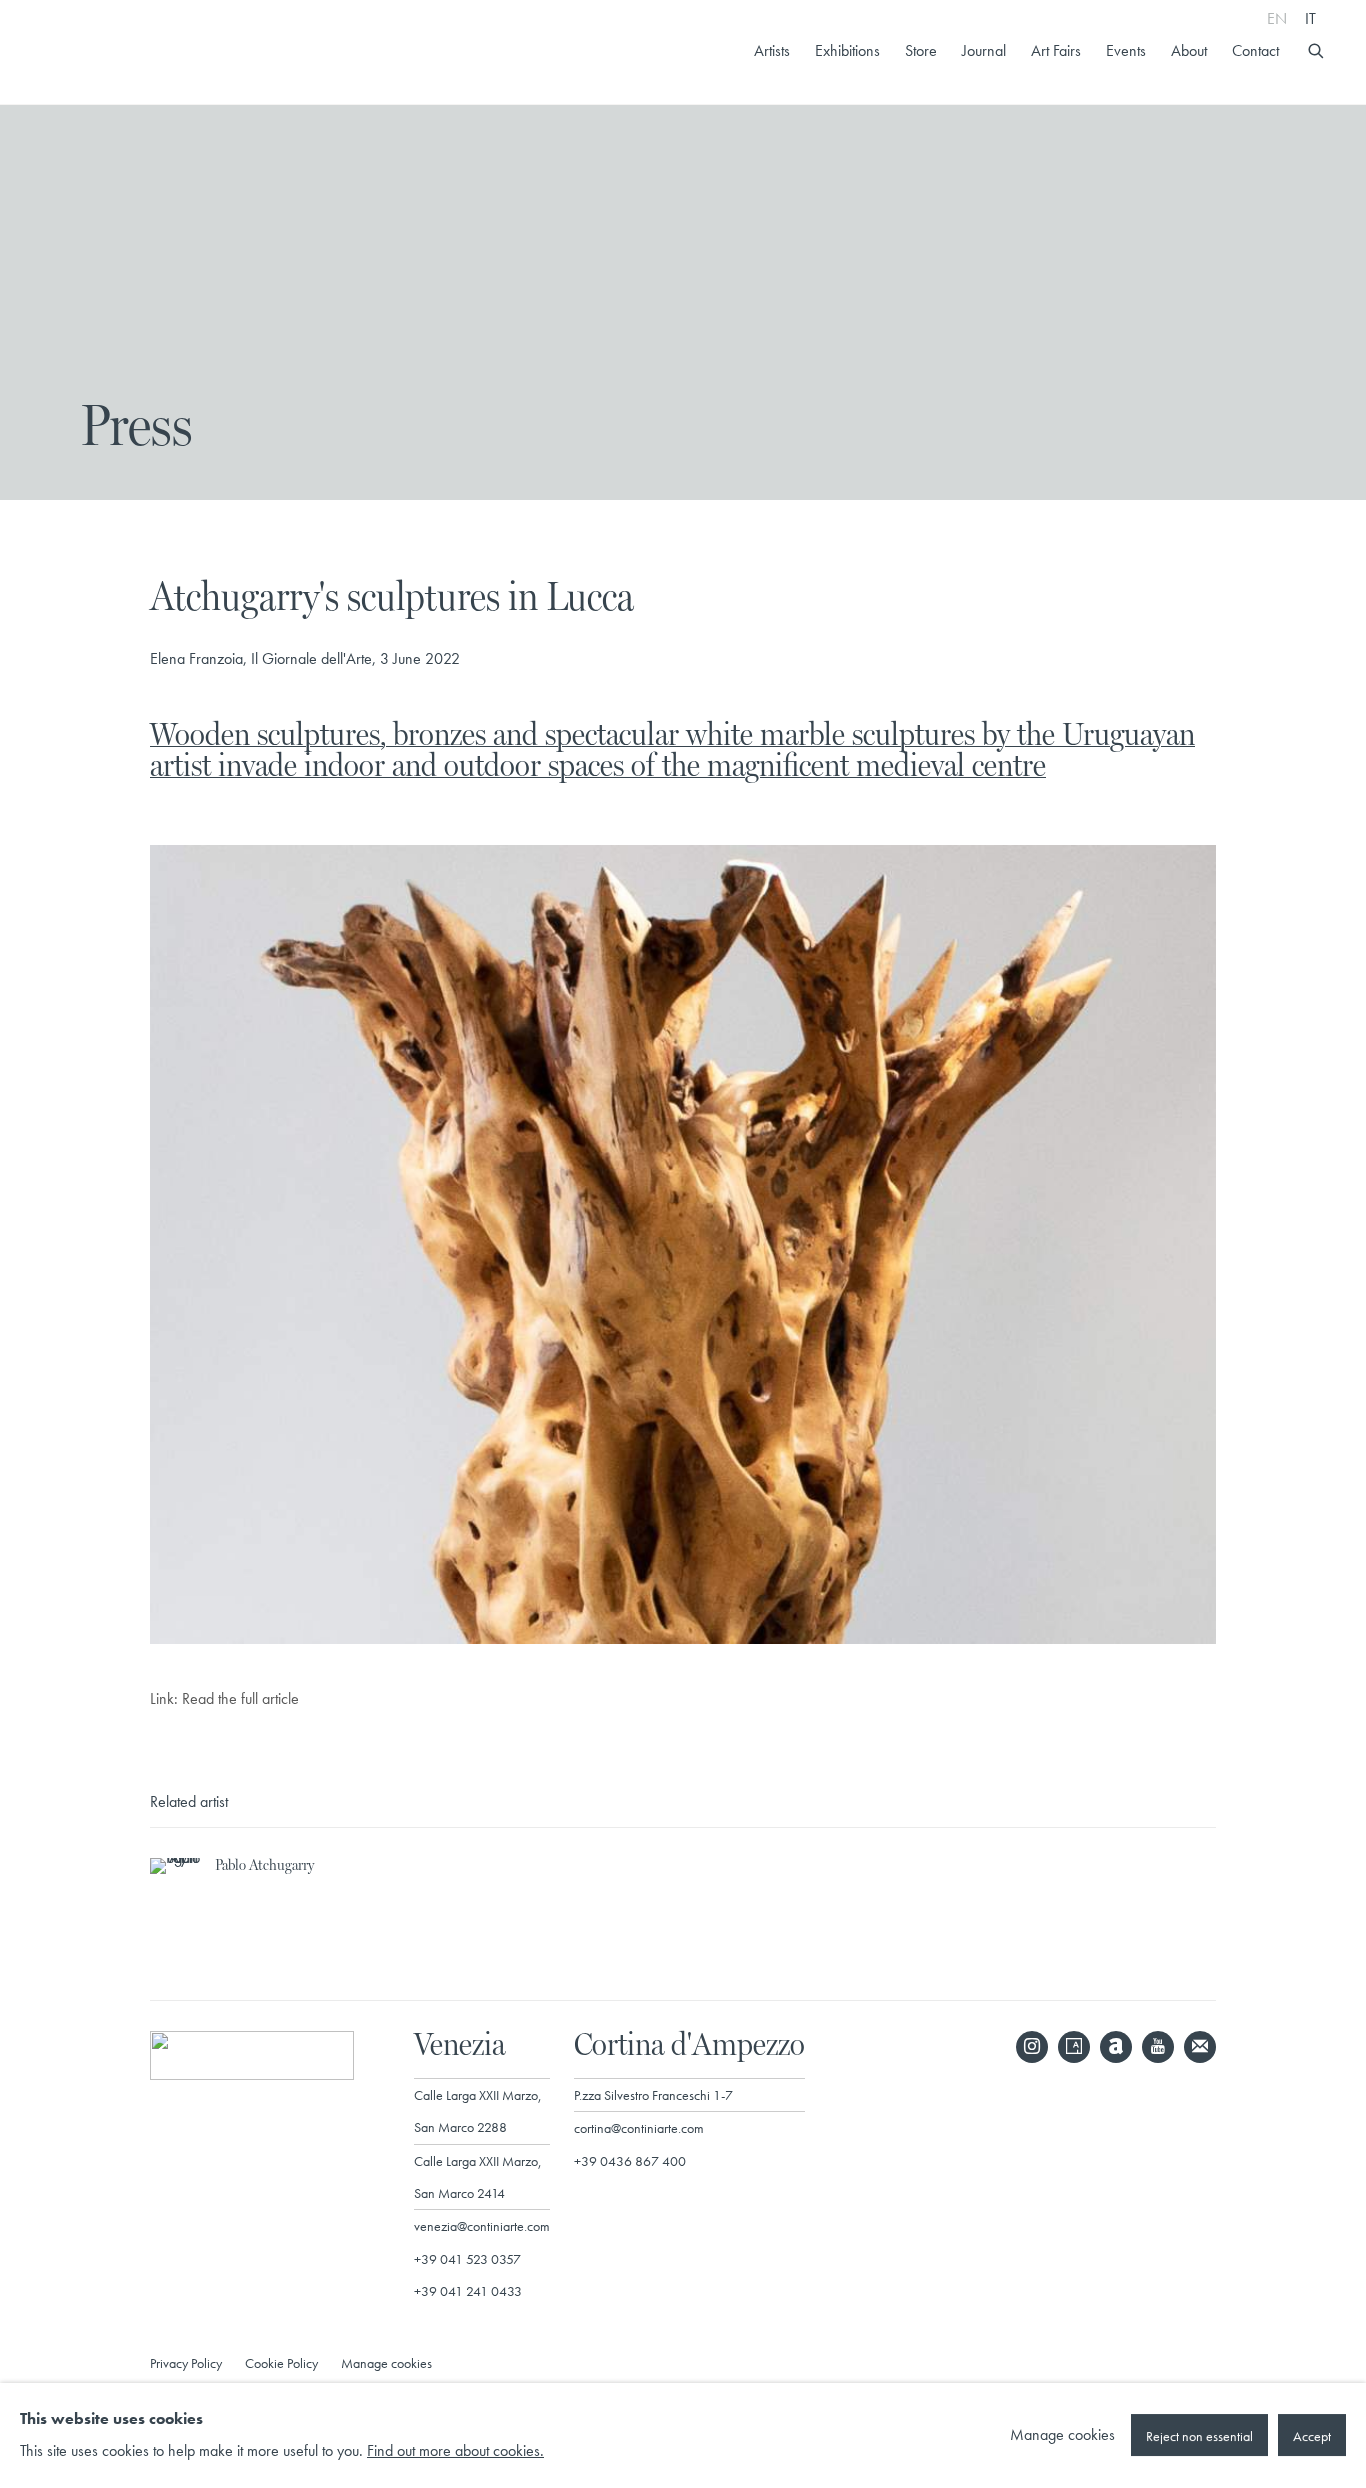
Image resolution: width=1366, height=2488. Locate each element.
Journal (984, 51)
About (1189, 51)
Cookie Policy (281, 2363)
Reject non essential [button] (1199, 2437)
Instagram (1032, 2047)
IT (1310, 18)
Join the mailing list (1200, 2047)
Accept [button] (1312, 2437)
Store (921, 51)
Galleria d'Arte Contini (140, 52)
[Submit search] (1317, 48)
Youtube (1158, 2047)
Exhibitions (847, 51)
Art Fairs (1056, 51)
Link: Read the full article (224, 1698)
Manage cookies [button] (386, 2363)
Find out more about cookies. (455, 2452)
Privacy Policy (186, 2363)
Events (1126, 51)
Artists (772, 51)
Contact (1255, 51)
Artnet (1116, 2047)
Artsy (1074, 2047)
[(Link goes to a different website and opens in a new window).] (683, 1639)
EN (1277, 18)
